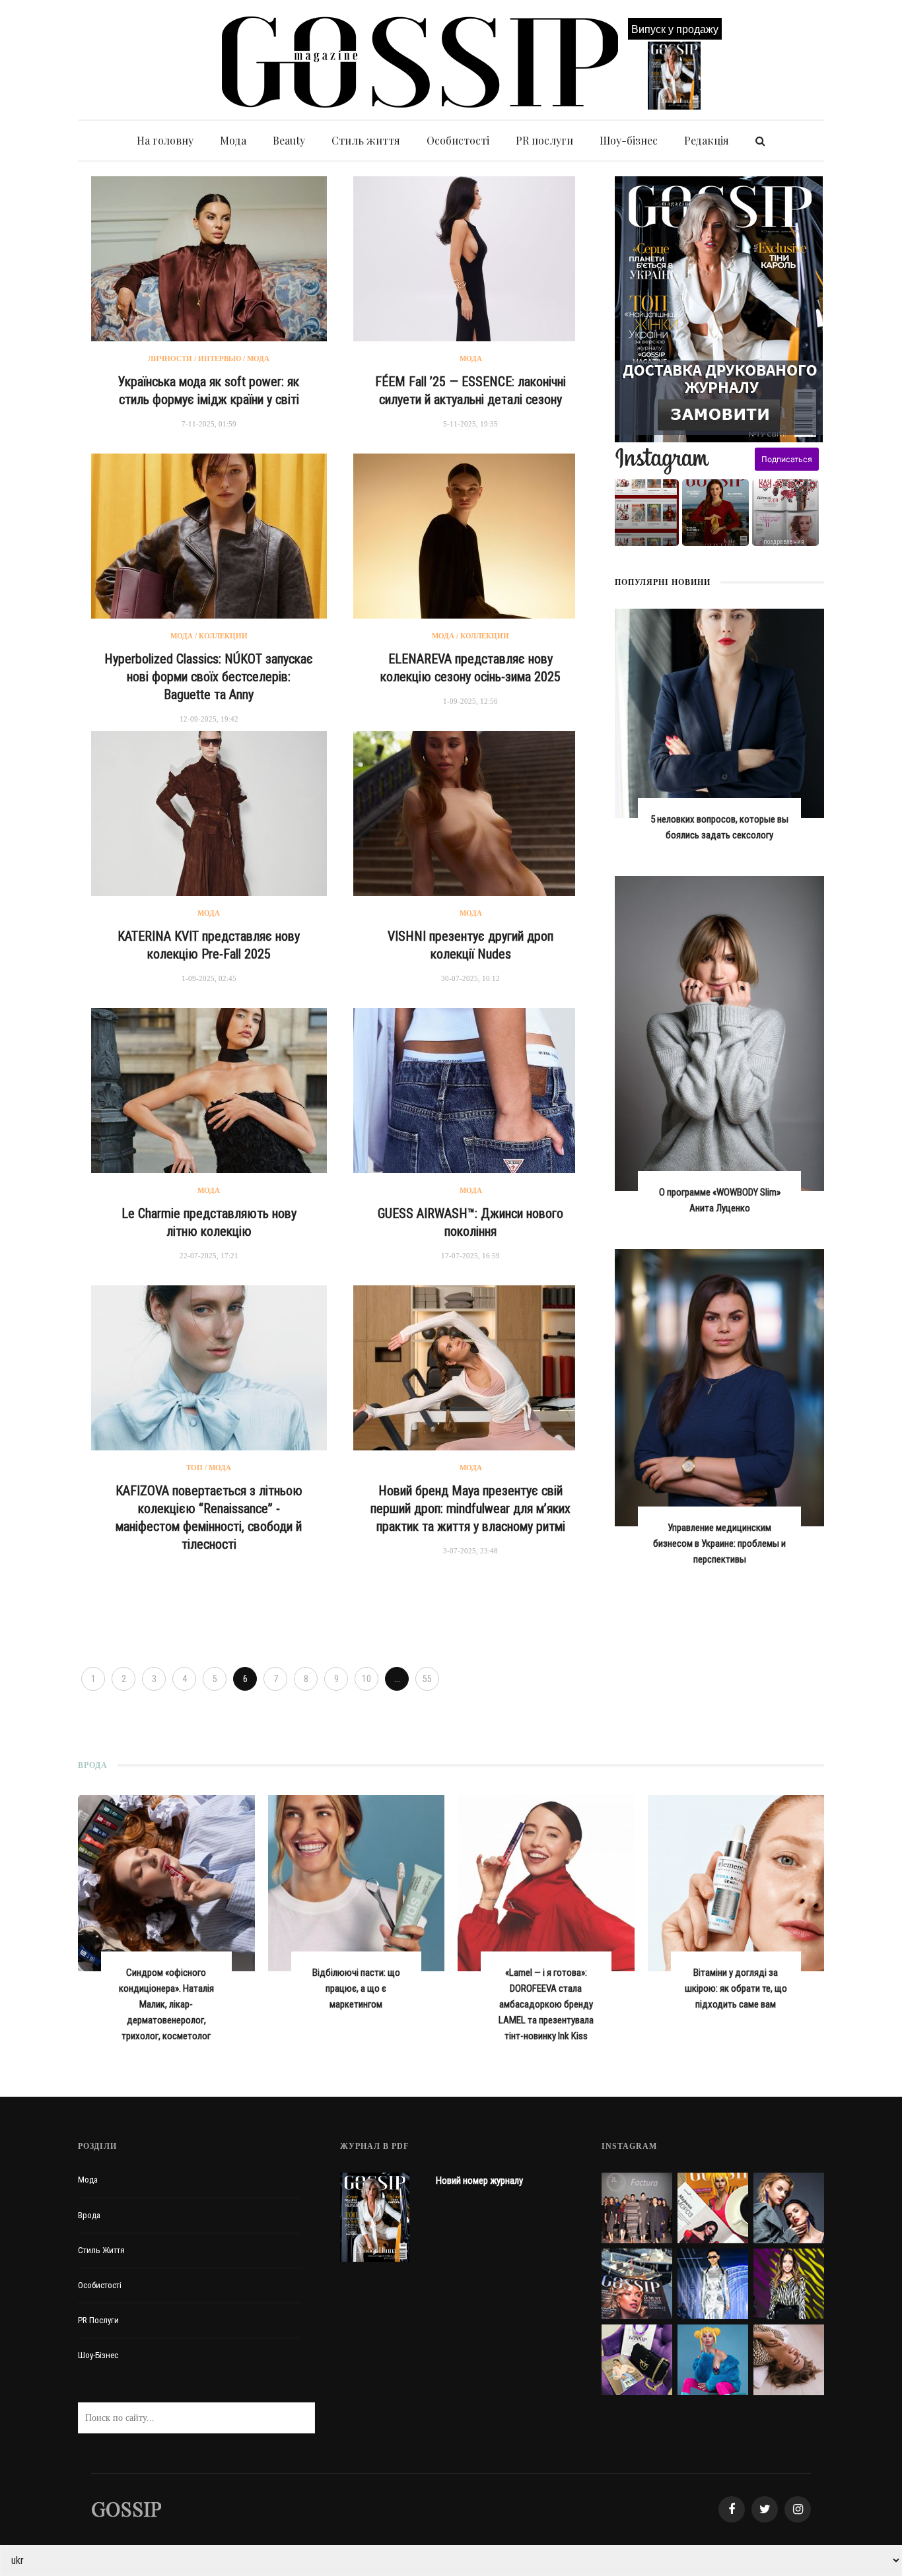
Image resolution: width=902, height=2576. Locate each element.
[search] (760, 141)
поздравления (784, 542)
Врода (89, 2215)
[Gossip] (126, 2509)
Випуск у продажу (675, 29)
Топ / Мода (209, 1468)
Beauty (289, 140)
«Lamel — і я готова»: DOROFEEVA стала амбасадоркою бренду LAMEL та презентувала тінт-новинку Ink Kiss (546, 2004)
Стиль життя (366, 140)
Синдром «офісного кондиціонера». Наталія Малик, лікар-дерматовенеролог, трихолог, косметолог (166, 2004)
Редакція (707, 140)
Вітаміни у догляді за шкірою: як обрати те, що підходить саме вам (736, 1988)
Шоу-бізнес (629, 140)
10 (366, 1679)
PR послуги (544, 140)
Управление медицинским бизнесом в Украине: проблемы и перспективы (719, 1543)
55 (427, 1679)
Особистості (458, 140)
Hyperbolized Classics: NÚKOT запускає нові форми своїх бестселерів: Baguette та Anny (209, 677)
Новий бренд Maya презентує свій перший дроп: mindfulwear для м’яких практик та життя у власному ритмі (470, 1508)
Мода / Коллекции (209, 636)
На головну (165, 140)
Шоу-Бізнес (98, 2355)
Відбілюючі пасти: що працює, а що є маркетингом (356, 1988)
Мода (233, 140)
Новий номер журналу (479, 2181)
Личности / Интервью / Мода (209, 358)
